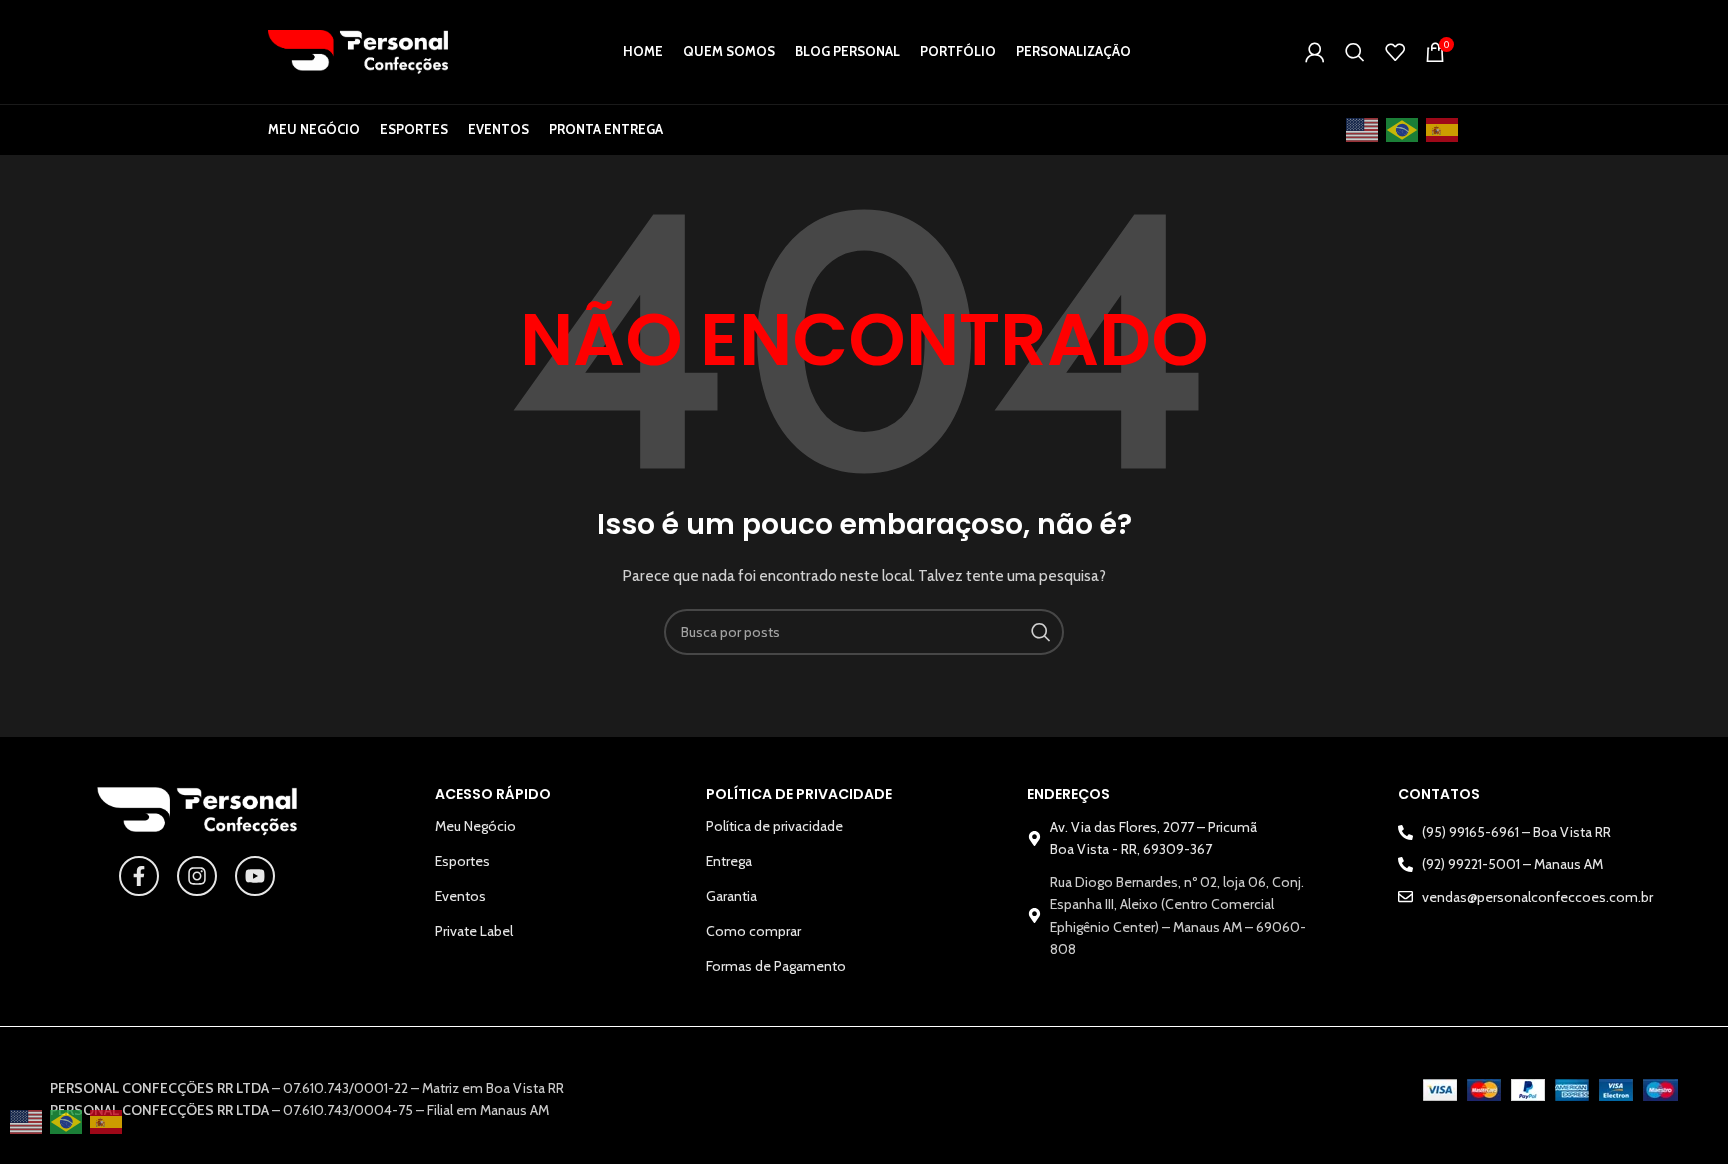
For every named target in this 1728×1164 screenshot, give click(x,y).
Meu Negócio (475, 826)
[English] (1363, 130)
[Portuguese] (1403, 130)
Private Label (474, 931)
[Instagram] (197, 876)
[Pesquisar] (1355, 52)
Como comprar (753, 931)
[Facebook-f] (139, 876)
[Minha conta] (1315, 52)
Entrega (729, 861)
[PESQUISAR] (1041, 632)
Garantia (731, 896)
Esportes (462, 861)
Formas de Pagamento (776, 966)
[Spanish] (1443, 130)
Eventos (460, 896)
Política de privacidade (774, 826)
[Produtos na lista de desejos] (1395, 52)
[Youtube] (255, 876)
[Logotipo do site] (358, 50)
